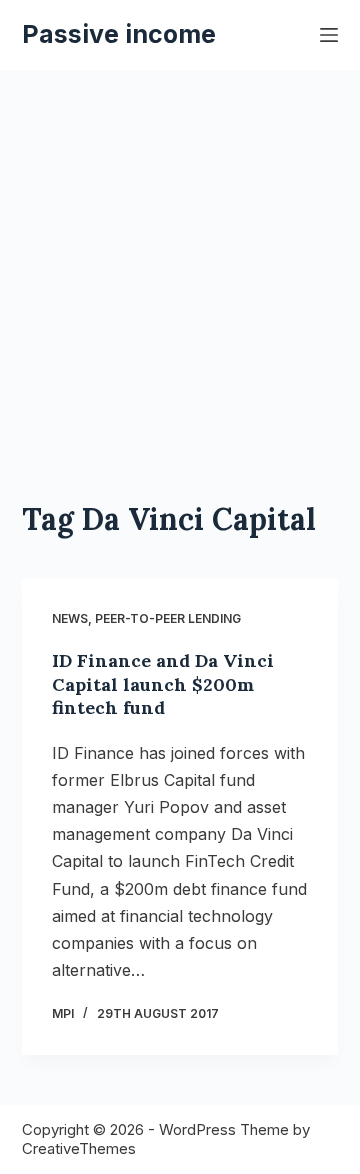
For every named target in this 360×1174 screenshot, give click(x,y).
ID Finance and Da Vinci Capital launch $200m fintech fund (163, 684)
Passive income (119, 34)
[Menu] (329, 35)
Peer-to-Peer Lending (168, 618)
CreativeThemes (79, 1148)
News (70, 618)
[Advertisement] (180, 310)
